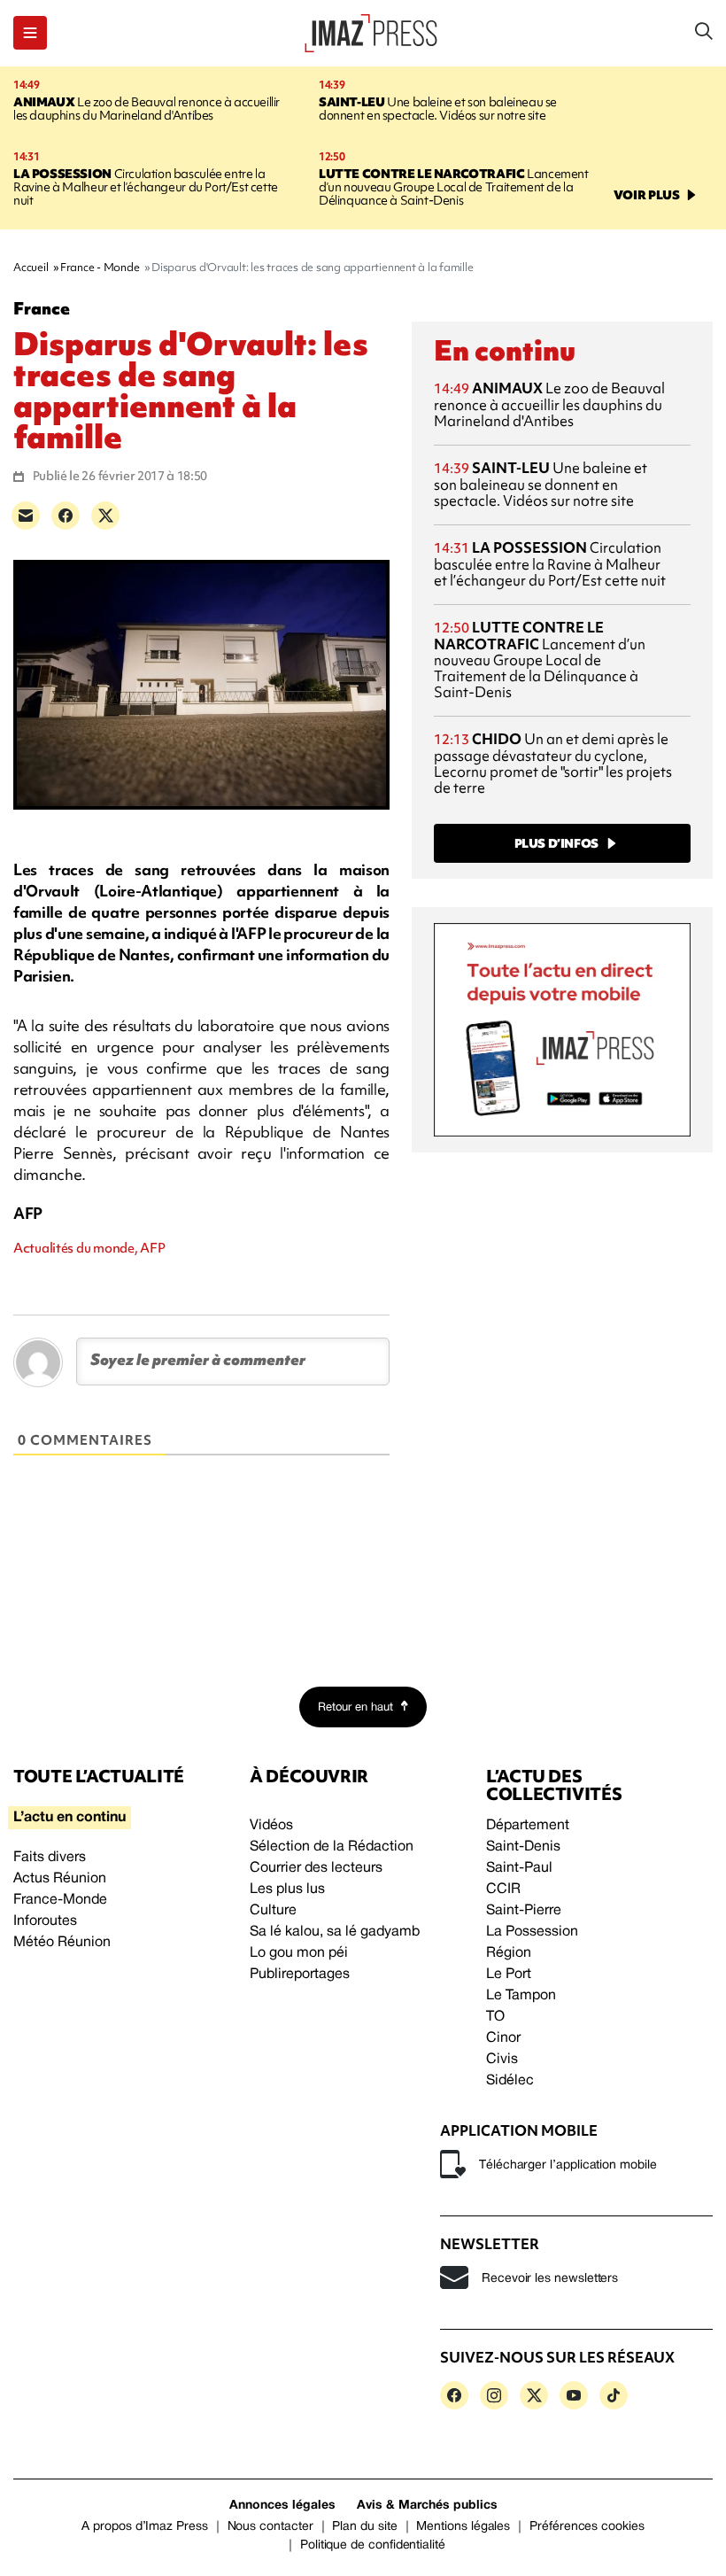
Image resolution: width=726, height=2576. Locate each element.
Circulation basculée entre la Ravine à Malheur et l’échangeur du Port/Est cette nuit (146, 187)
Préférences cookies (587, 2527)
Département (528, 1826)
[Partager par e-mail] (26, 516)
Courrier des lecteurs (316, 1868)
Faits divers (50, 1858)
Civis (502, 2060)
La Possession (532, 1932)
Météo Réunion (62, 1943)
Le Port (509, 1975)
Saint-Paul (519, 1868)
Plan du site (364, 2527)
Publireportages (300, 1975)
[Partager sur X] (105, 516)
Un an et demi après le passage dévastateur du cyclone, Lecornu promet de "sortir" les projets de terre (553, 763)
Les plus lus (287, 1889)
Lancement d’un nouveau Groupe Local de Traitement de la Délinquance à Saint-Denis (454, 187)
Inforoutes (45, 1921)
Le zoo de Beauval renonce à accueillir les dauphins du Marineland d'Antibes (147, 109)
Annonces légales (282, 2506)
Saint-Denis (523, 1847)
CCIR (503, 1889)
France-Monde (60, 1900)
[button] (30, 33)
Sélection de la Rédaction (332, 1847)
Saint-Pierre (524, 1911)
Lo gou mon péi (299, 1953)
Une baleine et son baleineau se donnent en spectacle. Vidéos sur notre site (438, 109)
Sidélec (510, 2081)
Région (509, 1953)
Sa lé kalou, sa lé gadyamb (335, 1932)
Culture (273, 1911)
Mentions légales (463, 2527)
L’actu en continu (70, 1818)
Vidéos (271, 1826)
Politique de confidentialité (373, 2545)
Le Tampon (521, 1996)
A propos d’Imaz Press (145, 2527)
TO (495, 2017)
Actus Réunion (60, 1879)
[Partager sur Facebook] (66, 516)
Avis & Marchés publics (427, 2506)
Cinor (503, 2038)
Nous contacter (270, 2527)
